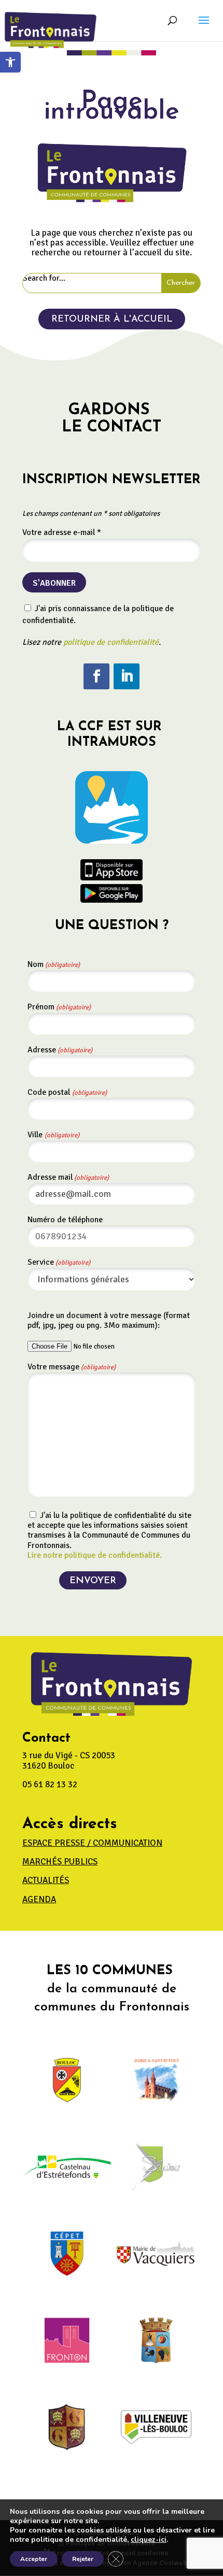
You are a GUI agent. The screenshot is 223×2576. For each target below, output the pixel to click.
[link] (10, 62)
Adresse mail (68, 1177)
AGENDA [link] (39, 1899)
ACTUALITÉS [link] (46, 1880)
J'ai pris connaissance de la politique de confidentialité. (98, 614)
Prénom (59, 1007)
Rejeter (83, 2559)
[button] (204, 27)
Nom (54, 964)
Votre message (72, 1367)
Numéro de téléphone (65, 1220)
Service (59, 1262)
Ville (53, 1135)
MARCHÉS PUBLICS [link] (60, 1862)
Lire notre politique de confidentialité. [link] (95, 1555)
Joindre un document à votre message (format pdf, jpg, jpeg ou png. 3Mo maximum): (109, 1320)
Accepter (34, 2559)
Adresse (60, 1050)
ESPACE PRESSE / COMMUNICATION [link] (92, 1843)
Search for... (44, 278)
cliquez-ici (149, 2540)
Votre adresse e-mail (62, 532)
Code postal (67, 1092)
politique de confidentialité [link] (111, 642)
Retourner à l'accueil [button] (112, 320)
